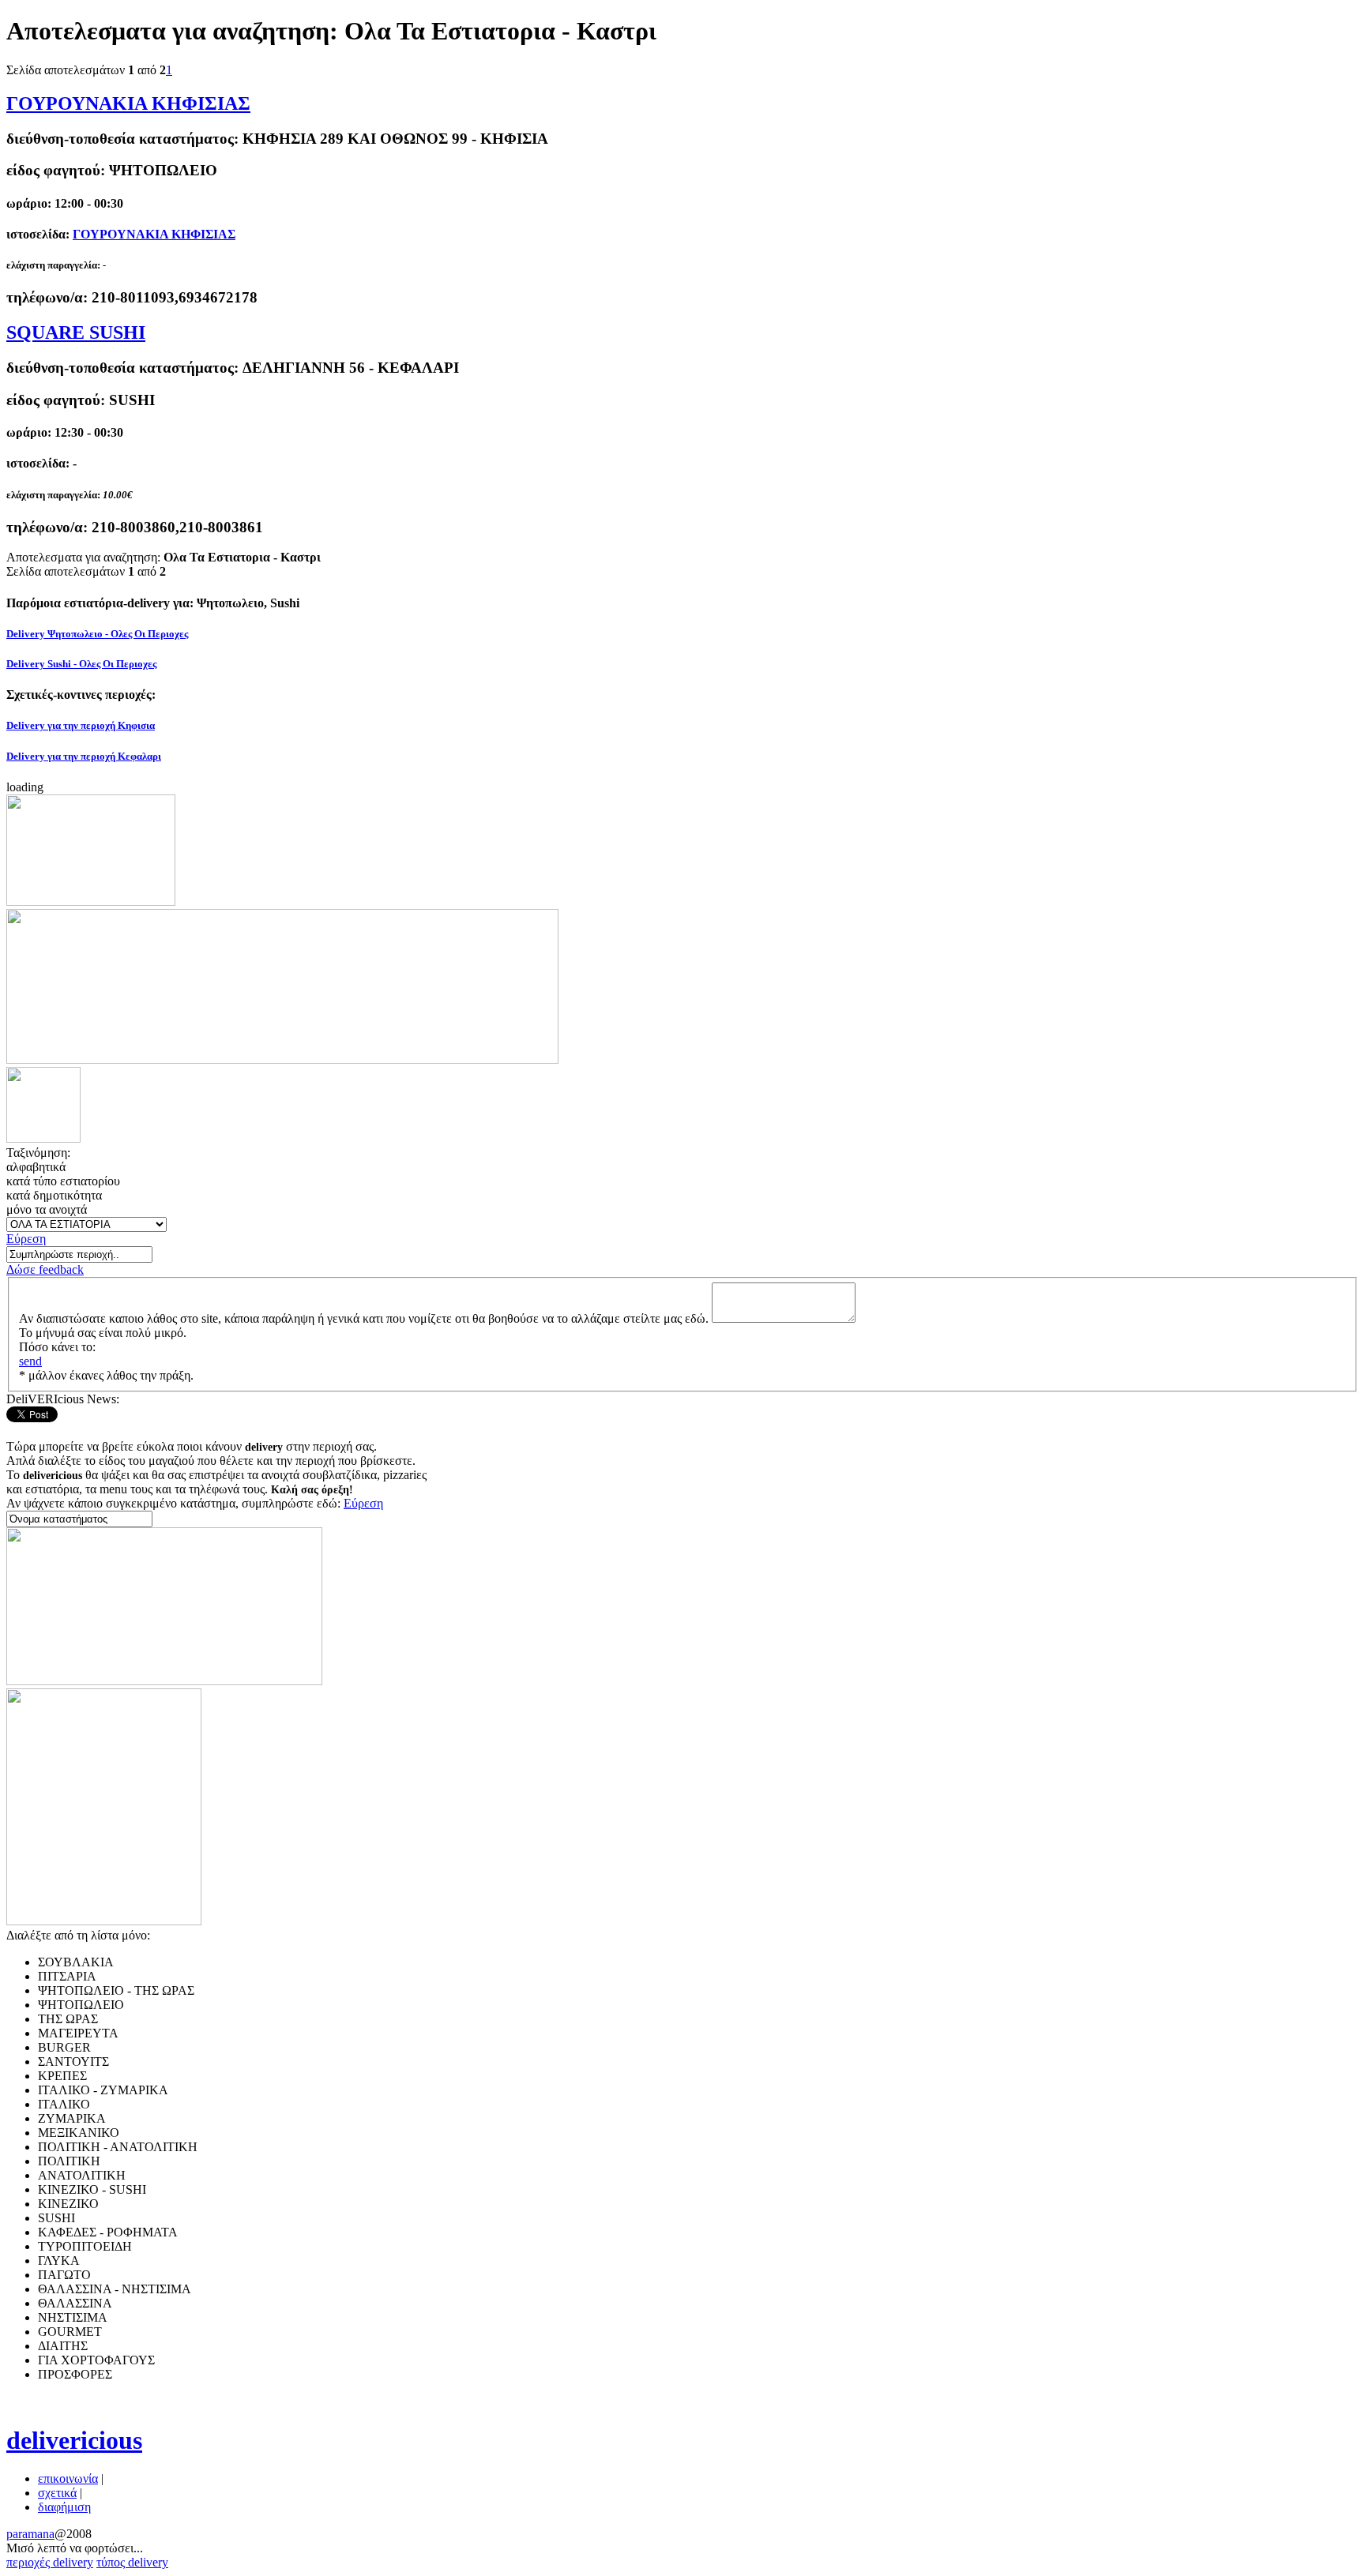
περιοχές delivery (50, 2562)
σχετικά (57, 2493)
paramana (30, 2534)
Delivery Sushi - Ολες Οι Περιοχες (81, 664)
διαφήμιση (64, 2507)
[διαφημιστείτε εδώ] (91, 901)
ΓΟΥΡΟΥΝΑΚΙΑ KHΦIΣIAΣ (128, 103)
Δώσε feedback (45, 1269)
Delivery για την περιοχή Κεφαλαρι (84, 756)
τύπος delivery (132, 2562)
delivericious (74, 2440)
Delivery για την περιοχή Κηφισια (81, 725)
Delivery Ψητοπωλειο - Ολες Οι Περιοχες (97, 634)
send (30, 1361)
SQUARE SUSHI (76, 332)
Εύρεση (26, 1239)
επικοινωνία (68, 2478)
